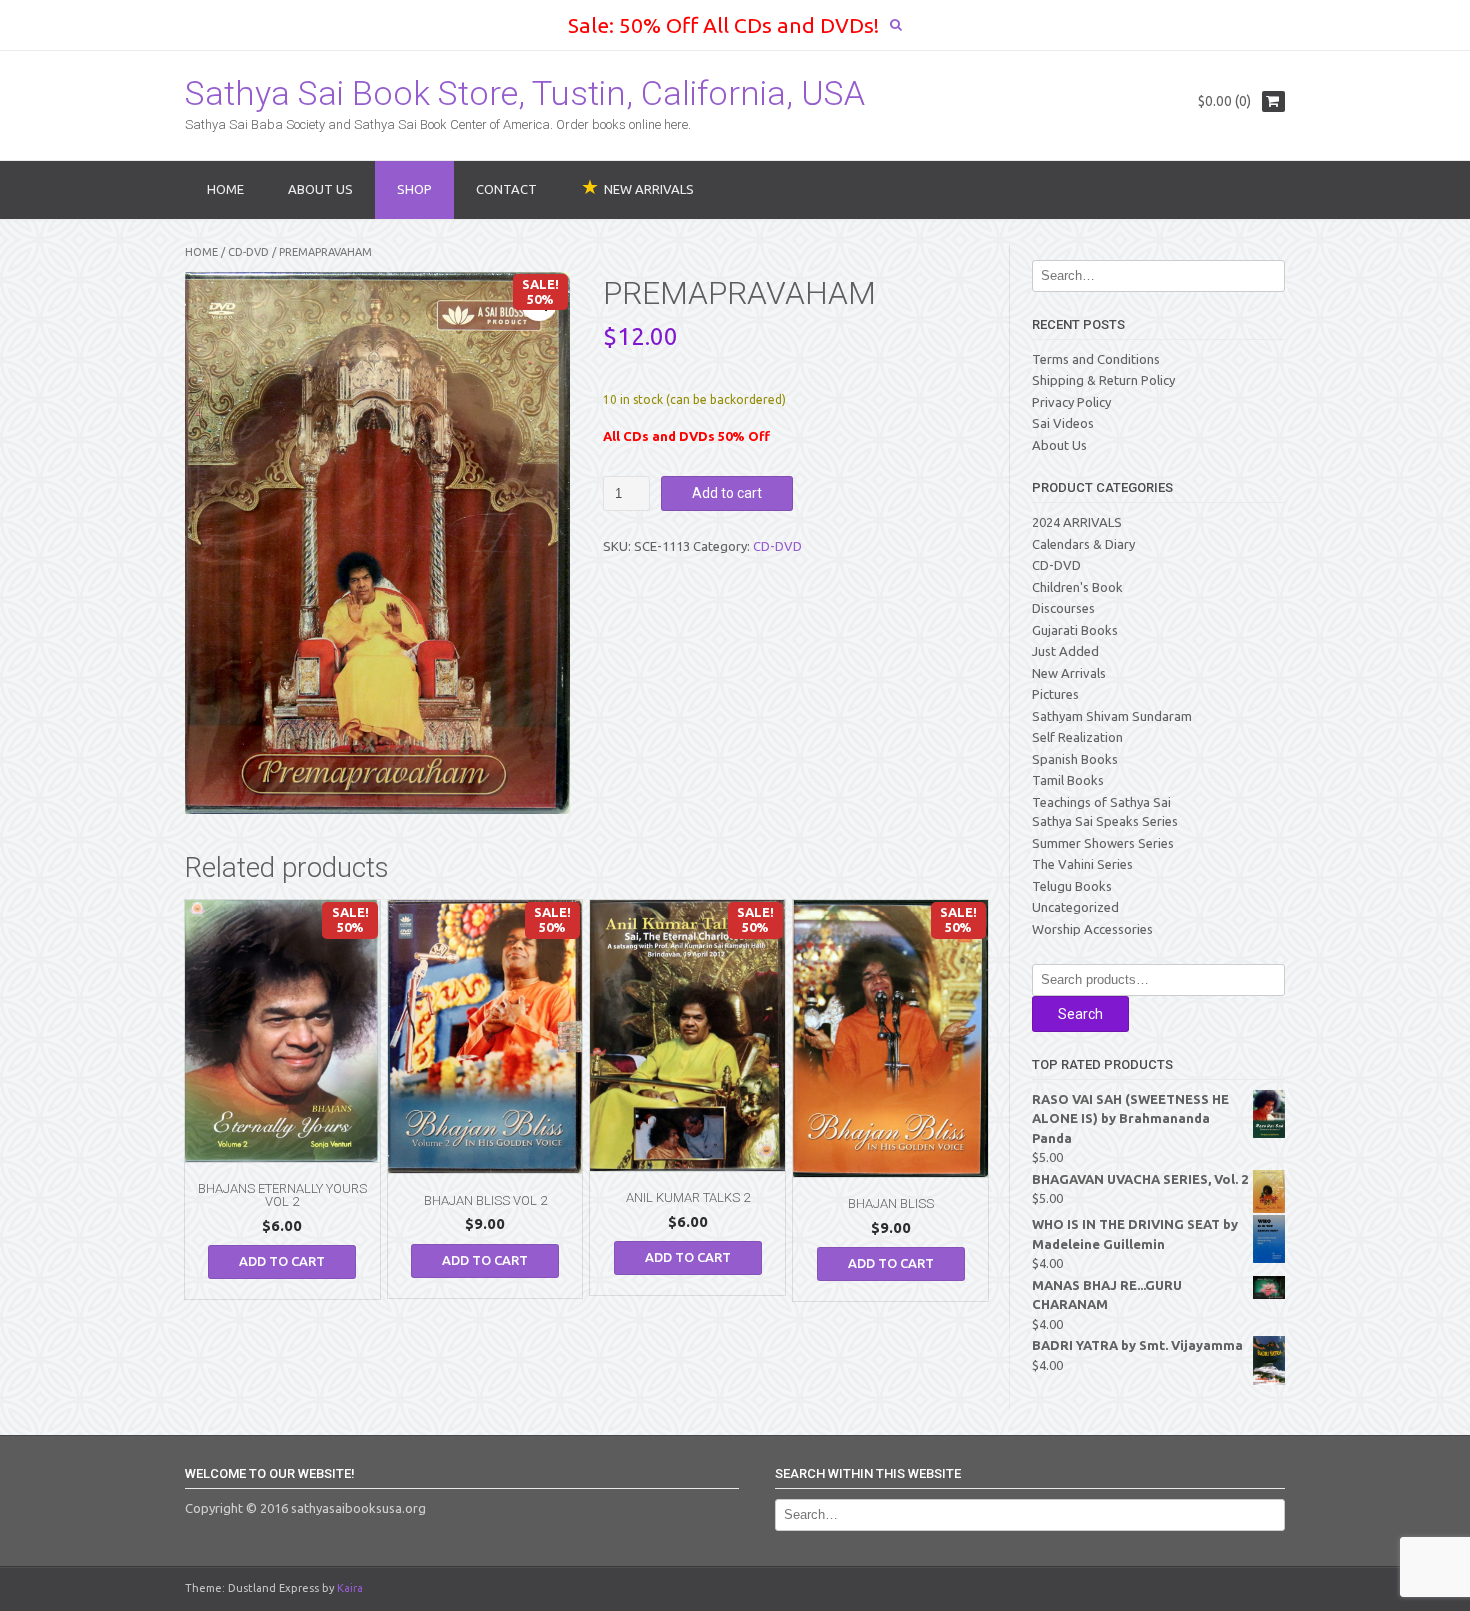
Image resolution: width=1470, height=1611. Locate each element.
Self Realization (1077, 737)
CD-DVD (248, 252)
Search (1080, 1014)
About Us (320, 189)
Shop (414, 189)
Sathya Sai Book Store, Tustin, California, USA (525, 93)
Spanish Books (1075, 759)
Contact (506, 189)
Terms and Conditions (1096, 359)
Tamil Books (1068, 780)
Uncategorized (1075, 907)
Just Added (1065, 651)
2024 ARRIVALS (1077, 522)
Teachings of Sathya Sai (1101, 802)
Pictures (1055, 694)
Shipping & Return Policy (1103, 380)
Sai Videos (1063, 423)
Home (225, 189)
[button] (539, 303)
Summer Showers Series (1103, 843)
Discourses (1063, 608)
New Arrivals (1069, 673)
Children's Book (1077, 587)
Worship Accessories (1092, 929)
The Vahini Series (1082, 864)
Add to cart (727, 493)
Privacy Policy (1071, 402)
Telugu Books (1072, 886)
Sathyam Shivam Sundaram (1112, 716)
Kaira (350, 1588)
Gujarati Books (1075, 630)
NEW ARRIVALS (649, 189)
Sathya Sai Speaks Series (1105, 821)
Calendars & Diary (1083, 544)
